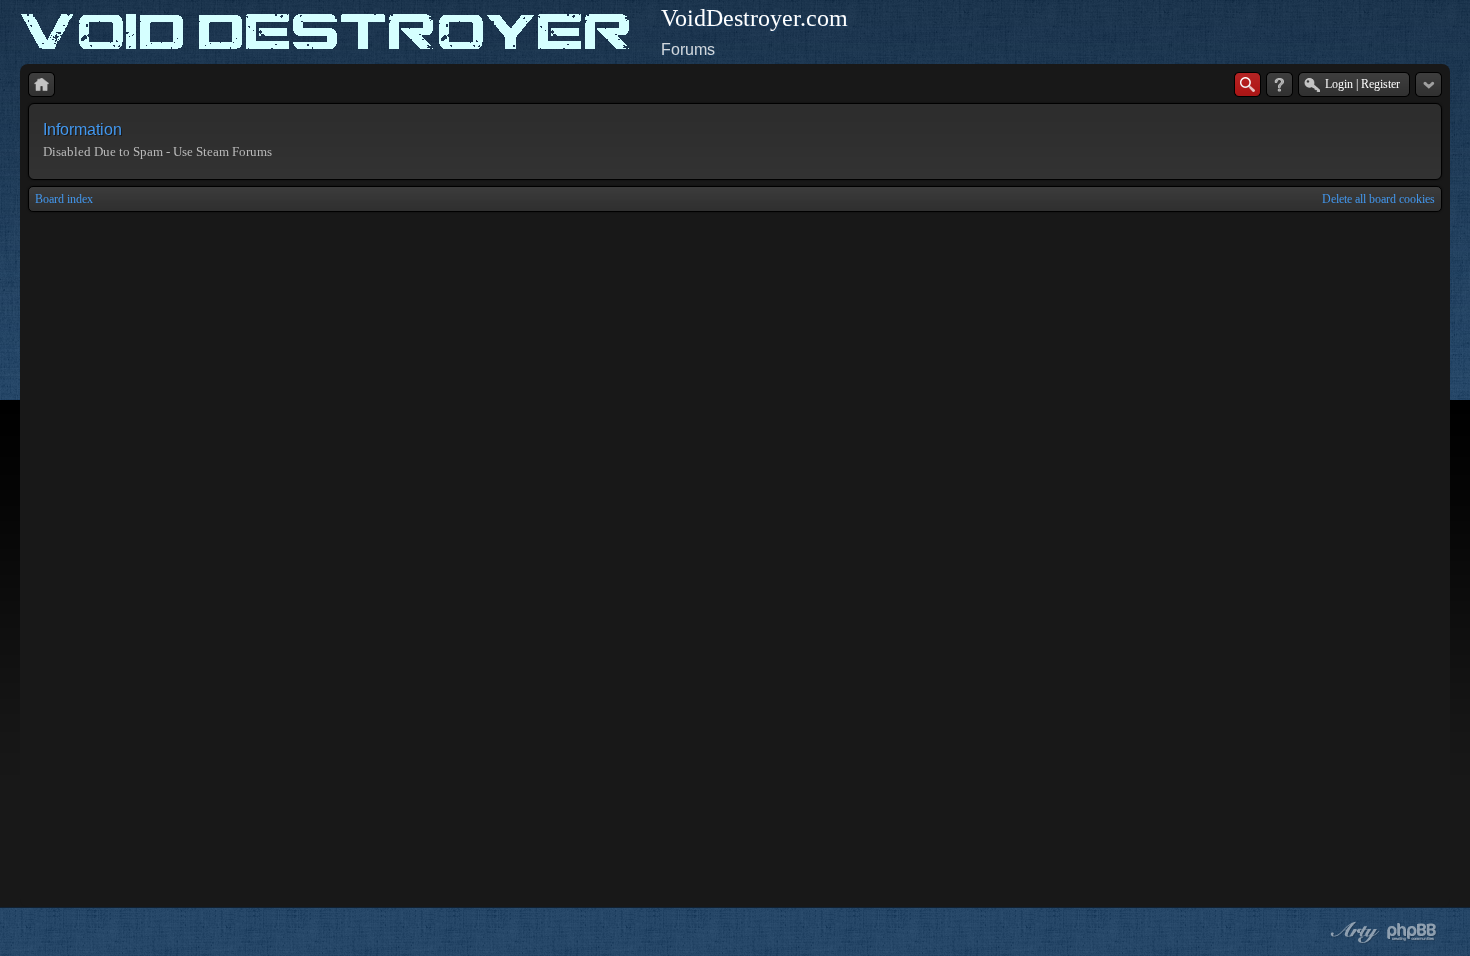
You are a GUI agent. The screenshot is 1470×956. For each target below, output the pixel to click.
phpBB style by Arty (1352, 932)
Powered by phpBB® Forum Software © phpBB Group (1412, 932)
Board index (64, 199)
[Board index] (41, 84)
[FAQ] (1279, 84)
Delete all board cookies (1378, 199)
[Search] (1247, 84)
